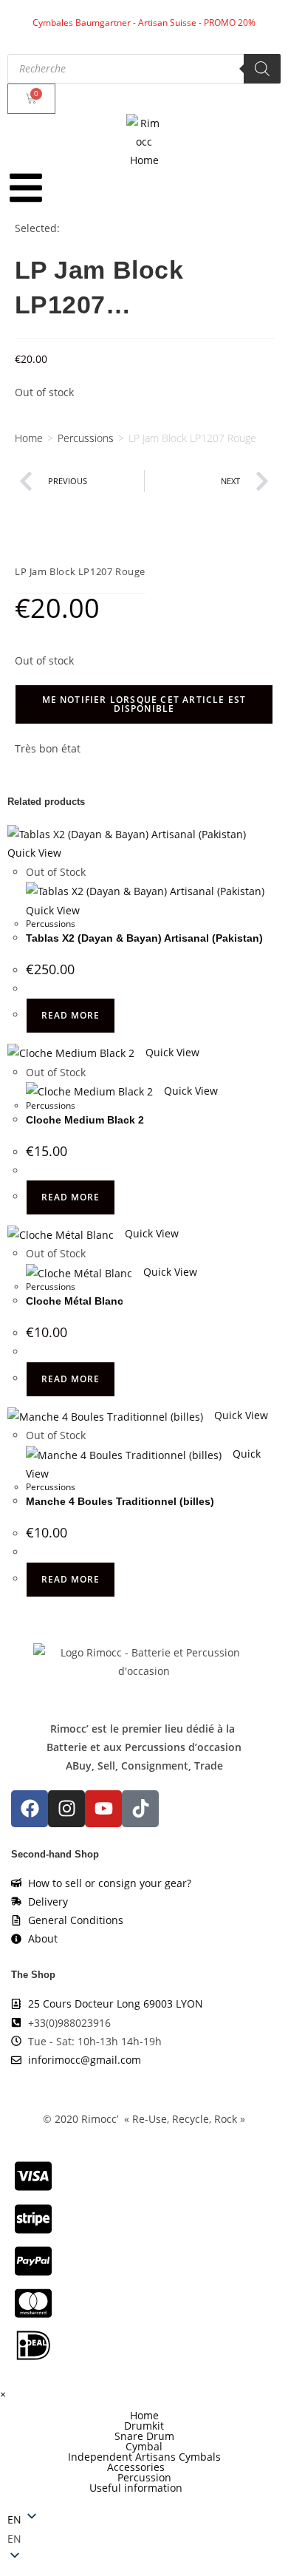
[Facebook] (30, 1809)
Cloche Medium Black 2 (85, 1120)
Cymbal (144, 2447)
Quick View (171, 1052)
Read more (71, 1015)
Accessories (136, 2467)
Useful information (136, 2488)
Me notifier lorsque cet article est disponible (144, 704)
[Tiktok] (140, 1809)
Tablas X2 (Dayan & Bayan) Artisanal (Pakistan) (144, 938)
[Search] (262, 69)
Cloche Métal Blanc (75, 1301)
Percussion (144, 2478)
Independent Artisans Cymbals (144, 2457)
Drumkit (144, 2426)
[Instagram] (66, 1809)
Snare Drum (144, 2436)
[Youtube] (103, 1809)
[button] (144, 2467)
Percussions (86, 438)
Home (29, 438)
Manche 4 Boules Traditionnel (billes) (120, 1501)
